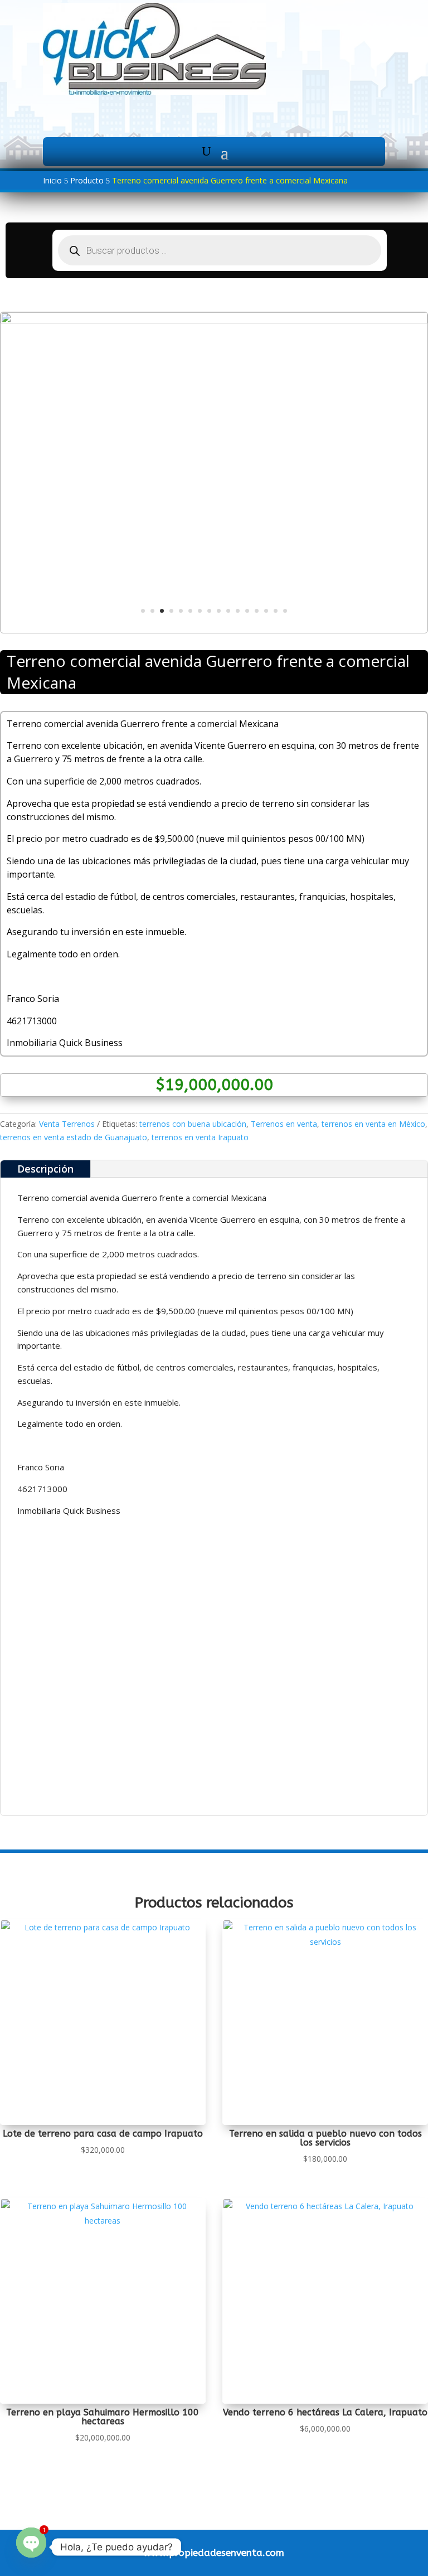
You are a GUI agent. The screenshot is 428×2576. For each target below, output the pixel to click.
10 (228, 611)
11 (238, 611)
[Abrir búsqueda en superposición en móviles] (220, 250)
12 (247, 611)
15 (276, 611)
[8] (214, 320)
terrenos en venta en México (373, 1124)
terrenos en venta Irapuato (200, 1137)
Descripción (45, 1169)
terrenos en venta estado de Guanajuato (74, 1137)
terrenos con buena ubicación (193, 1124)
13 (257, 611)
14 (266, 611)
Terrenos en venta (284, 1124)
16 (285, 611)
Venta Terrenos (67, 1124)
